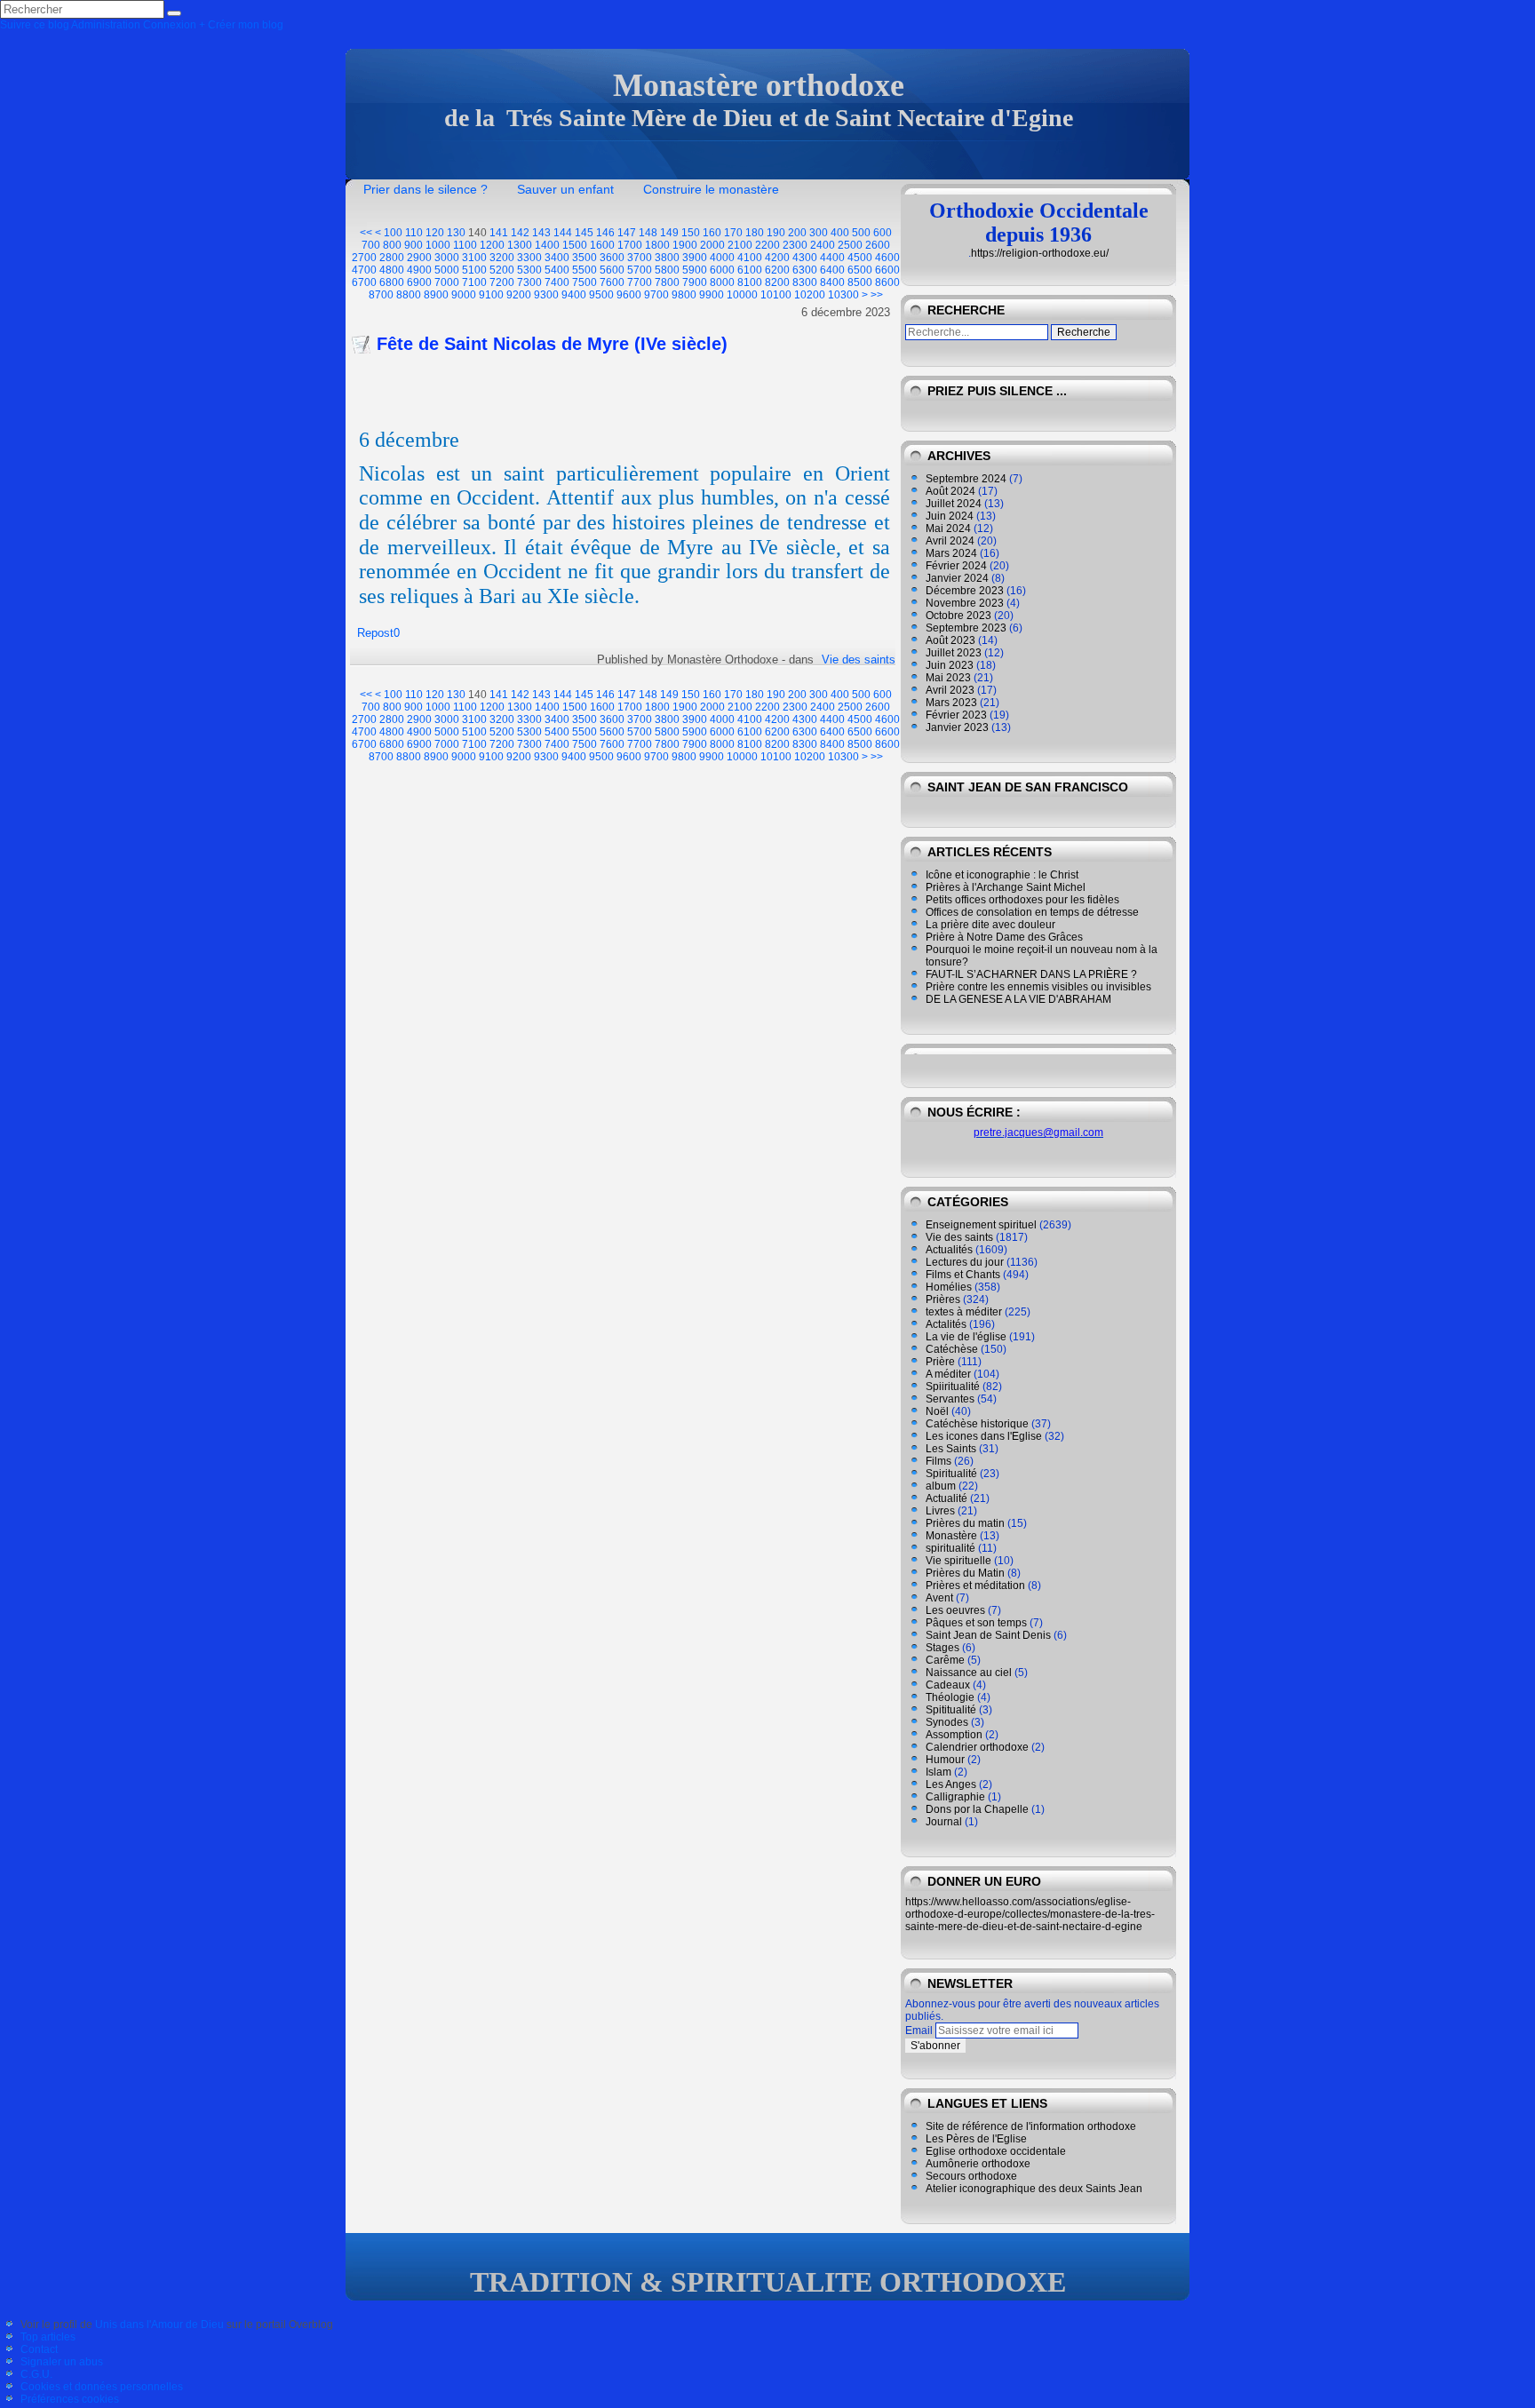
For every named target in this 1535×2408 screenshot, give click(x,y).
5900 (695, 270)
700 (371, 245)
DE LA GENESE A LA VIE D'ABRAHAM (1018, 999)
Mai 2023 (948, 678)
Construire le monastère (711, 189)
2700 (364, 258)
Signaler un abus (62, 2362)
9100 (491, 295)
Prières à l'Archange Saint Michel (1006, 887)
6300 (805, 270)
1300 (520, 245)
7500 (585, 282)
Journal (944, 1822)
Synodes (947, 1722)
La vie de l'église (966, 1337)
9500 (601, 295)
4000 (722, 258)
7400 (557, 282)
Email (919, 2031)
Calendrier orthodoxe (977, 1747)
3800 (667, 258)
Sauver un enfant (565, 189)
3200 (502, 258)
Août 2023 (950, 640)
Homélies (949, 1287)
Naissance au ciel (969, 1673)
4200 (777, 258)
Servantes (950, 1399)
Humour (945, 1760)
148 (648, 233)
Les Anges (951, 1784)
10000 (742, 295)
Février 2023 (956, 715)
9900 (712, 295)
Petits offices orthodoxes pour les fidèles (1022, 900)
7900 (695, 282)
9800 (684, 295)
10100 (776, 295)
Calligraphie (955, 1797)
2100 (740, 245)
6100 (750, 270)
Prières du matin (965, 1523)
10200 (810, 295)
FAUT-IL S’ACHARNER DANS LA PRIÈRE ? (1031, 974)
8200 (777, 282)
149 (669, 233)
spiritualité (950, 1548)
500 (861, 233)
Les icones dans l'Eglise (984, 1436)
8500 (860, 282)
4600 (887, 258)
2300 (795, 245)
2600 (878, 245)
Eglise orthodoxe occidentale (996, 2151)
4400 (832, 258)
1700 (630, 245)
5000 (447, 270)
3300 (529, 258)
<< (366, 233)
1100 (465, 245)
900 (414, 245)
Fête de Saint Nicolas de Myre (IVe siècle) (552, 344)
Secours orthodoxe (971, 2176)
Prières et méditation (975, 1585)
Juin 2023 (950, 665)
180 (755, 233)
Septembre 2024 (966, 479)
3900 (695, 258)
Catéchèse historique (977, 1424)
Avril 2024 (950, 541)
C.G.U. (36, 2374)
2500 (850, 245)
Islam (938, 1772)
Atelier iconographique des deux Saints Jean (1034, 2189)
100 (393, 233)
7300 (529, 282)
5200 (502, 270)
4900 (419, 270)
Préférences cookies (70, 2399)
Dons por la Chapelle (977, 1809)
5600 (612, 270)
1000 (438, 245)
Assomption (954, 1735)
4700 (364, 270)
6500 (860, 270)
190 (776, 233)
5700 (640, 270)
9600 (629, 295)
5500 (585, 270)
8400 (832, 282)
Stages (942, 1648)
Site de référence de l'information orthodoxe (1031, 2126)
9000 (464, 295)
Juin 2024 (950, 516)
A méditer (948, 1374)
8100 (750, 282)
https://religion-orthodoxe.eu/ (1040, 253)
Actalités (946, 1324)
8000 (722, 282)
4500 (860, 258)
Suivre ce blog (35, 25)
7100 (474, 282)
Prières (943, 1299)
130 (456, 233)
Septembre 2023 (966, 628)
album (941, 1486)
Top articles (48, 2337)
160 (712, 233)
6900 (419, 282)
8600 (887, 282)
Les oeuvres (955, 1610)
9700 (656, 295)
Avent (939, 1598)
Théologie (950, 1697)
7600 (612, 282)
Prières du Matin (965, 1573)
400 (840, 233)
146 (605, 233)
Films (938, 1461)
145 (584, 233)
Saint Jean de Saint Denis (988, 1635)
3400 (557, 258)
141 (499, 233)
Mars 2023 (951, 703)
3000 (447, 258)
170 (733, 233)
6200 (777, 270)
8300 (805, 282)
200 (797, 233)
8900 (436, 295)
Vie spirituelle (958, 1561)
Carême (945, 1660)
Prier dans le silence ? (426, 189)
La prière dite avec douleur (990, 925)
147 (627, 233)
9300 (546, 295)
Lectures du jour (965, 1262)
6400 (832, 270)
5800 (667, 270)
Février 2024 (956, 566)
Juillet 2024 (954, 504)
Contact (39, 2349)
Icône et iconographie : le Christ (1002, 875)
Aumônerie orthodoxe (978, 2164)
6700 (364, 282)
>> (877, 295)
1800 (657, 245)
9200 (519, 295)
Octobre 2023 (958, 616)
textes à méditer (964, 1312)
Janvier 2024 (957, 578)
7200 (502, 282)
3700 (640, 258)
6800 (392, 282)
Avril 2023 (950, 690)
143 (541, 233)
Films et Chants (963, 1275)
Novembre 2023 (965, 603)
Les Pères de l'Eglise (976, 2139)
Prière (940, 1362)
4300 (805, 258)
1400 (547, 245)
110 (414, 233)
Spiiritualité (953, 1387)
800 (392, 245)
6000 (722, 270)
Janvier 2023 (957, 727)
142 (520, 233)
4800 (392, 270)
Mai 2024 (948, 528)
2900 (419, 258)
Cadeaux (948, 1685)
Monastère (951, 1536)
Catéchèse (952, 1349)
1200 (492, 245)
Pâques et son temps (976, 1623)
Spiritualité (951, 1474)
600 (883, 233)
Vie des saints (859, 660)
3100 (474, 258)
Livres (940, 1511)
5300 (529, 270)
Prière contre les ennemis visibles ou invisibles (1038, 987)
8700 (381, 295)
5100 (474, 270)
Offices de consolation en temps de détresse (1032, 912)
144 (563, 233)
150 (691, 233)
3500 (585, 258)
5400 (557, 270)
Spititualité (951, 1710)
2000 (712, 245)
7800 (667, 282)
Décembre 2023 (965, 591)
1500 (575, 245)
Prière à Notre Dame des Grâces (1004, 937)
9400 (574, 295)
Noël (937, 1411)
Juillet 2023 (954, 653)
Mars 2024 (951, 553)
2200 (767, 245)
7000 (447, 282)
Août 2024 (950, 491)
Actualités (949, 1250)
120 (435, 233)
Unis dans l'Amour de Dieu (159, 2325)
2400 (823, 245)
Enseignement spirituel (981, 1225)
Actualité (946, 1498)
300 (819, 233)
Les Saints (951, 1449)
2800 (392, 258)
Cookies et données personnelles (102, 2387)
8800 (409, 295)
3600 (612, 258)
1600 (602, 245)
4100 (750, 258)
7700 (640, 282)
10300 (843, 295)
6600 (887, 270)
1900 (685, 245)
